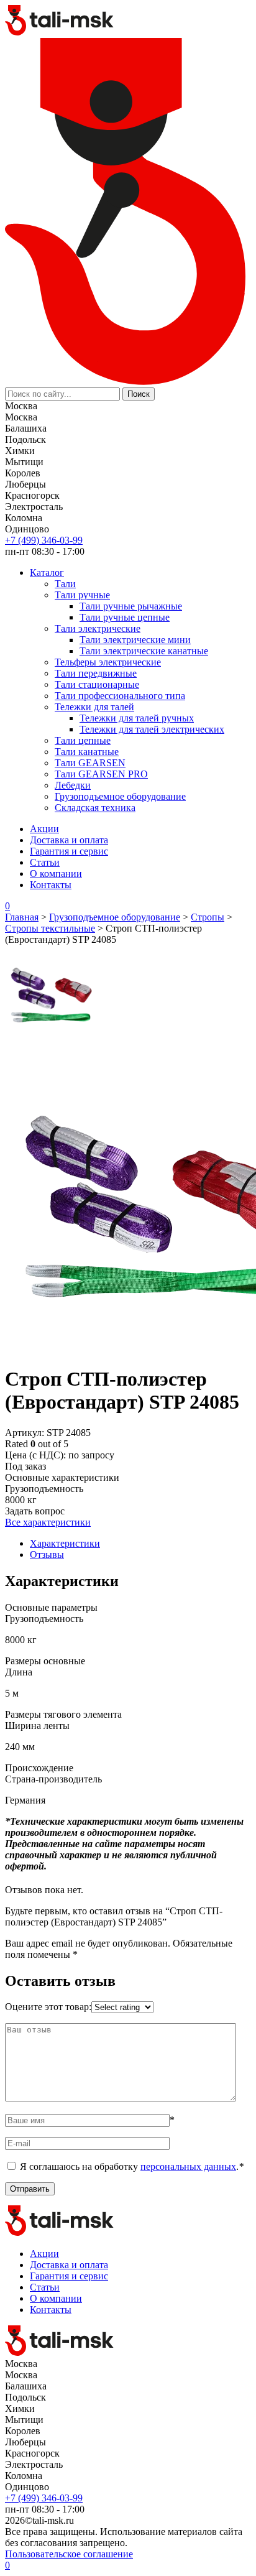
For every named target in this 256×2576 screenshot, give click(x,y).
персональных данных (188, 2166)
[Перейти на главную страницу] (60, 32)
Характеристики (65, 1543)
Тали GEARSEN (90, 763)
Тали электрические (98, 628)
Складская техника (95, 808)
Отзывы (47, 1554)
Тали (65, 584)
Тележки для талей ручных (137, 718)
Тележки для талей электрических (152, 729)
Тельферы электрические (108, 662)
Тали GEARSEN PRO (101, 774)
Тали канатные (87, 752)
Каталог (47, 572)
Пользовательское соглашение (69, 2554)
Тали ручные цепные (125, 617)
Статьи (45, 862)
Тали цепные (83, 740)
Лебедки (73, 785)
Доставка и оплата (69, 840)
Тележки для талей (94, 707)
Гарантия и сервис (69, 851)
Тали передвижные (96, 673)
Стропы (208, 917)
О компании (56, 873)
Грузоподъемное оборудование (120, 796)
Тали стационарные (97, 684)
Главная (22, 917)
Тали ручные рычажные (131, 606)
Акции (44, 829)
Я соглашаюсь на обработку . (132, 2166)
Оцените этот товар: (48, 2007)
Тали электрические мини (135, 640)
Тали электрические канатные (144, 651)
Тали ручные (82, 595)
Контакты (51, 885)
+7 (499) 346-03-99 (44, 540)
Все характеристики (48, 1522)
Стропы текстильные (50, 928)
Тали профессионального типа (120, 696)
